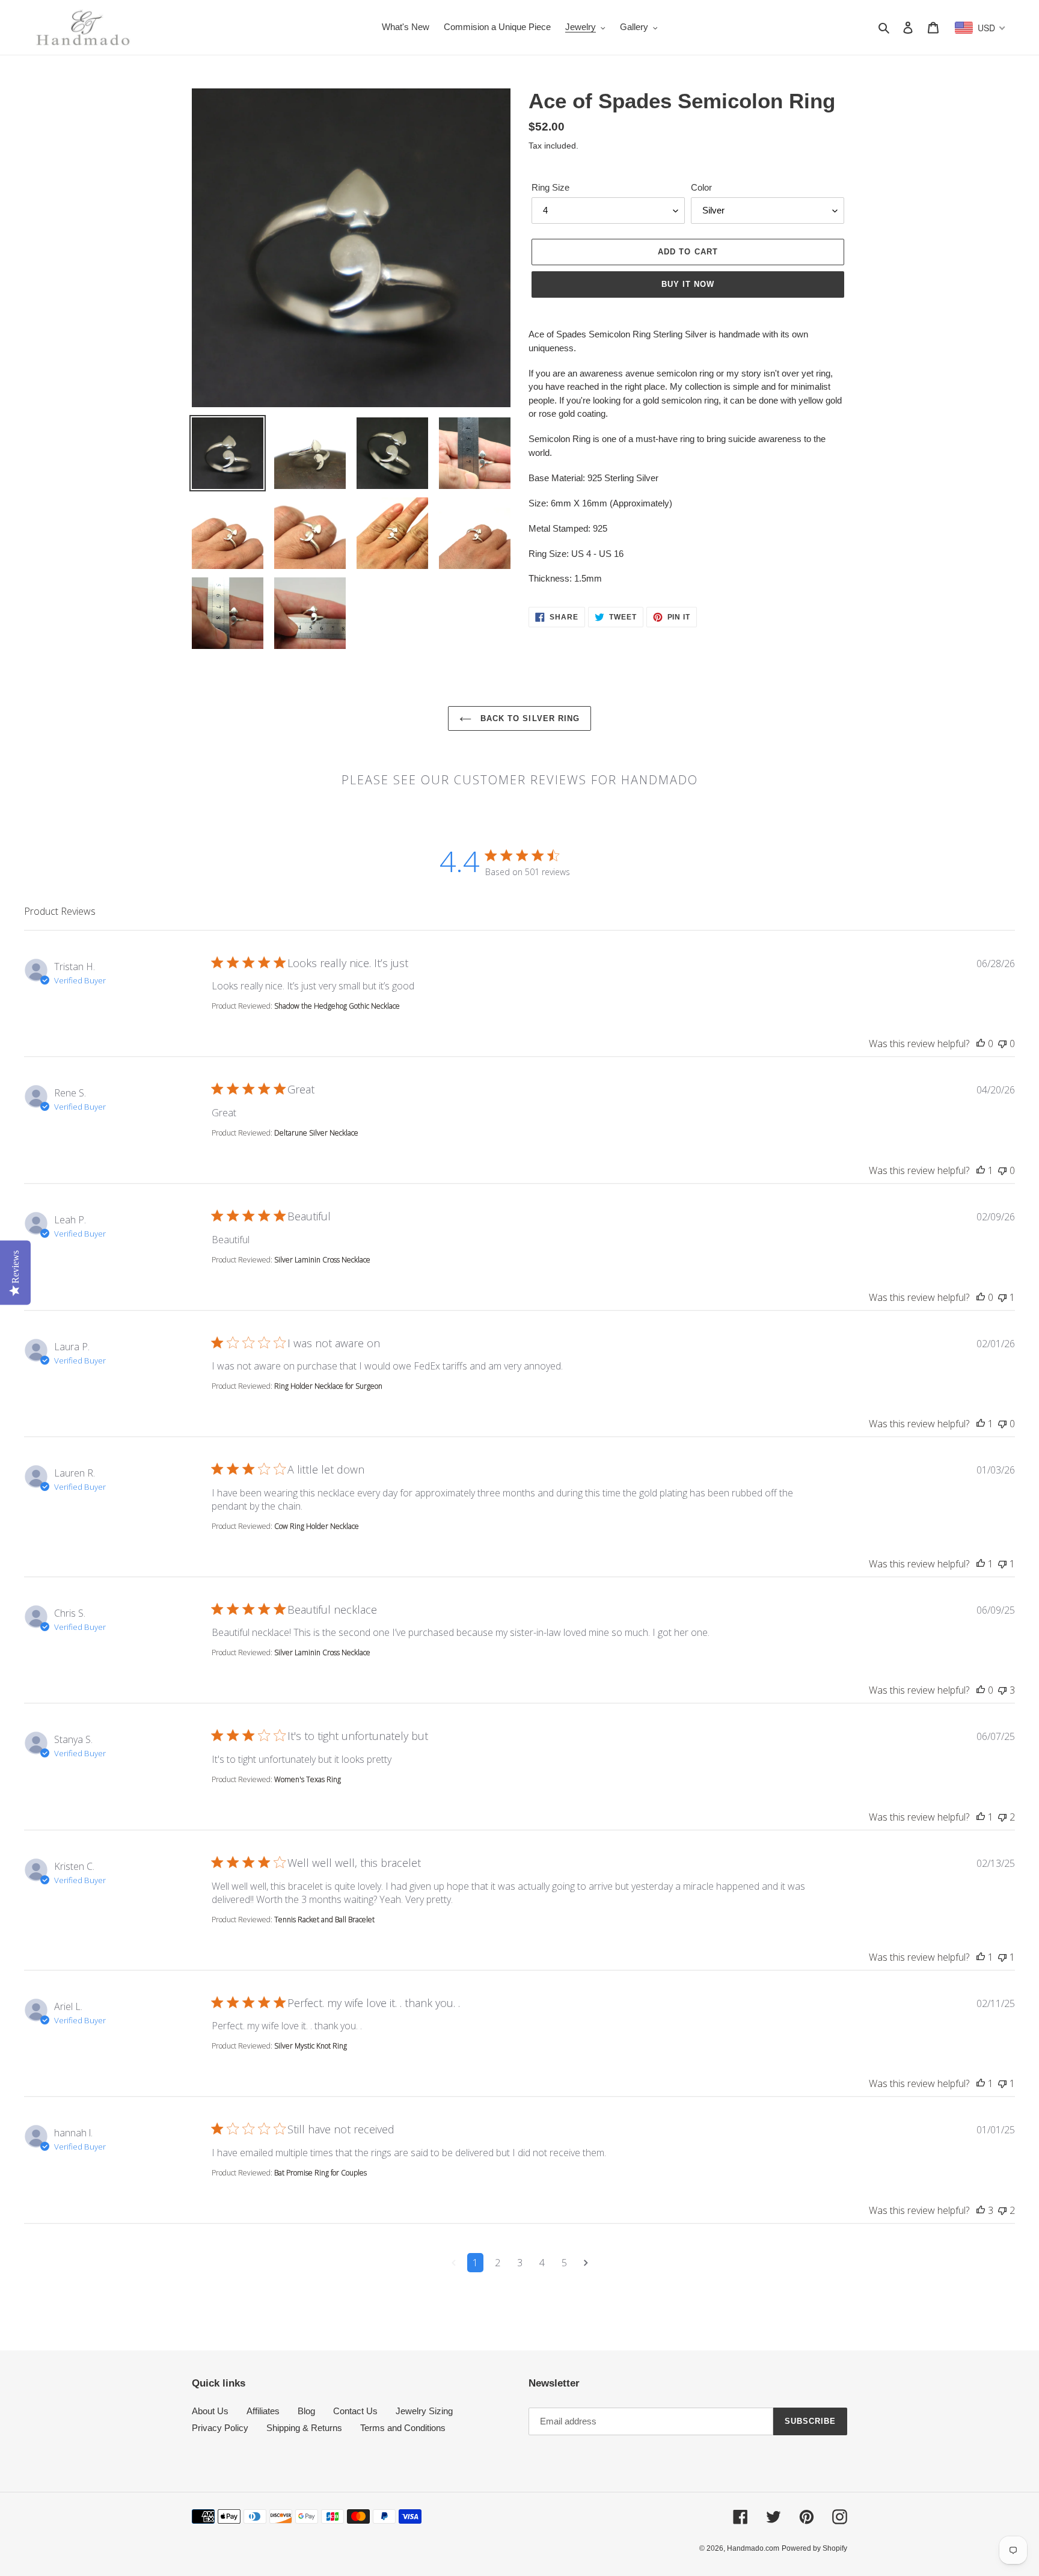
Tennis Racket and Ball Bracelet (324, 1920)
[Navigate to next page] (586, 2263)
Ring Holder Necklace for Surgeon (328, 1386)
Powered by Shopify (814, 2548)
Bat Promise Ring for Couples (320, 2173)
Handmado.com (753, 2548)
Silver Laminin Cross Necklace (322, 1260)
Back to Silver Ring (529, 718)
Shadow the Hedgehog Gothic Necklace (337, 1006)
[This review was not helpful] (1002, 1044)
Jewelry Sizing (424, 2411)
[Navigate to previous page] (454, 2263)
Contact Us (355, 2411)
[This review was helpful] (981, 1044)
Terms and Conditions (403, 2428)
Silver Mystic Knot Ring (311, 2046)
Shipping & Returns (304, 2428)
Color (701, 187)
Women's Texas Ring (308, 1779)
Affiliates (263, 2411)
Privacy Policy (220, 2428)
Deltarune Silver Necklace (316, 1133)
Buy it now (688, 284)
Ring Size (550, 187)
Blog (306, 2411)
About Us (210, 2411)
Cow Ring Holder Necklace (317, 1526)
